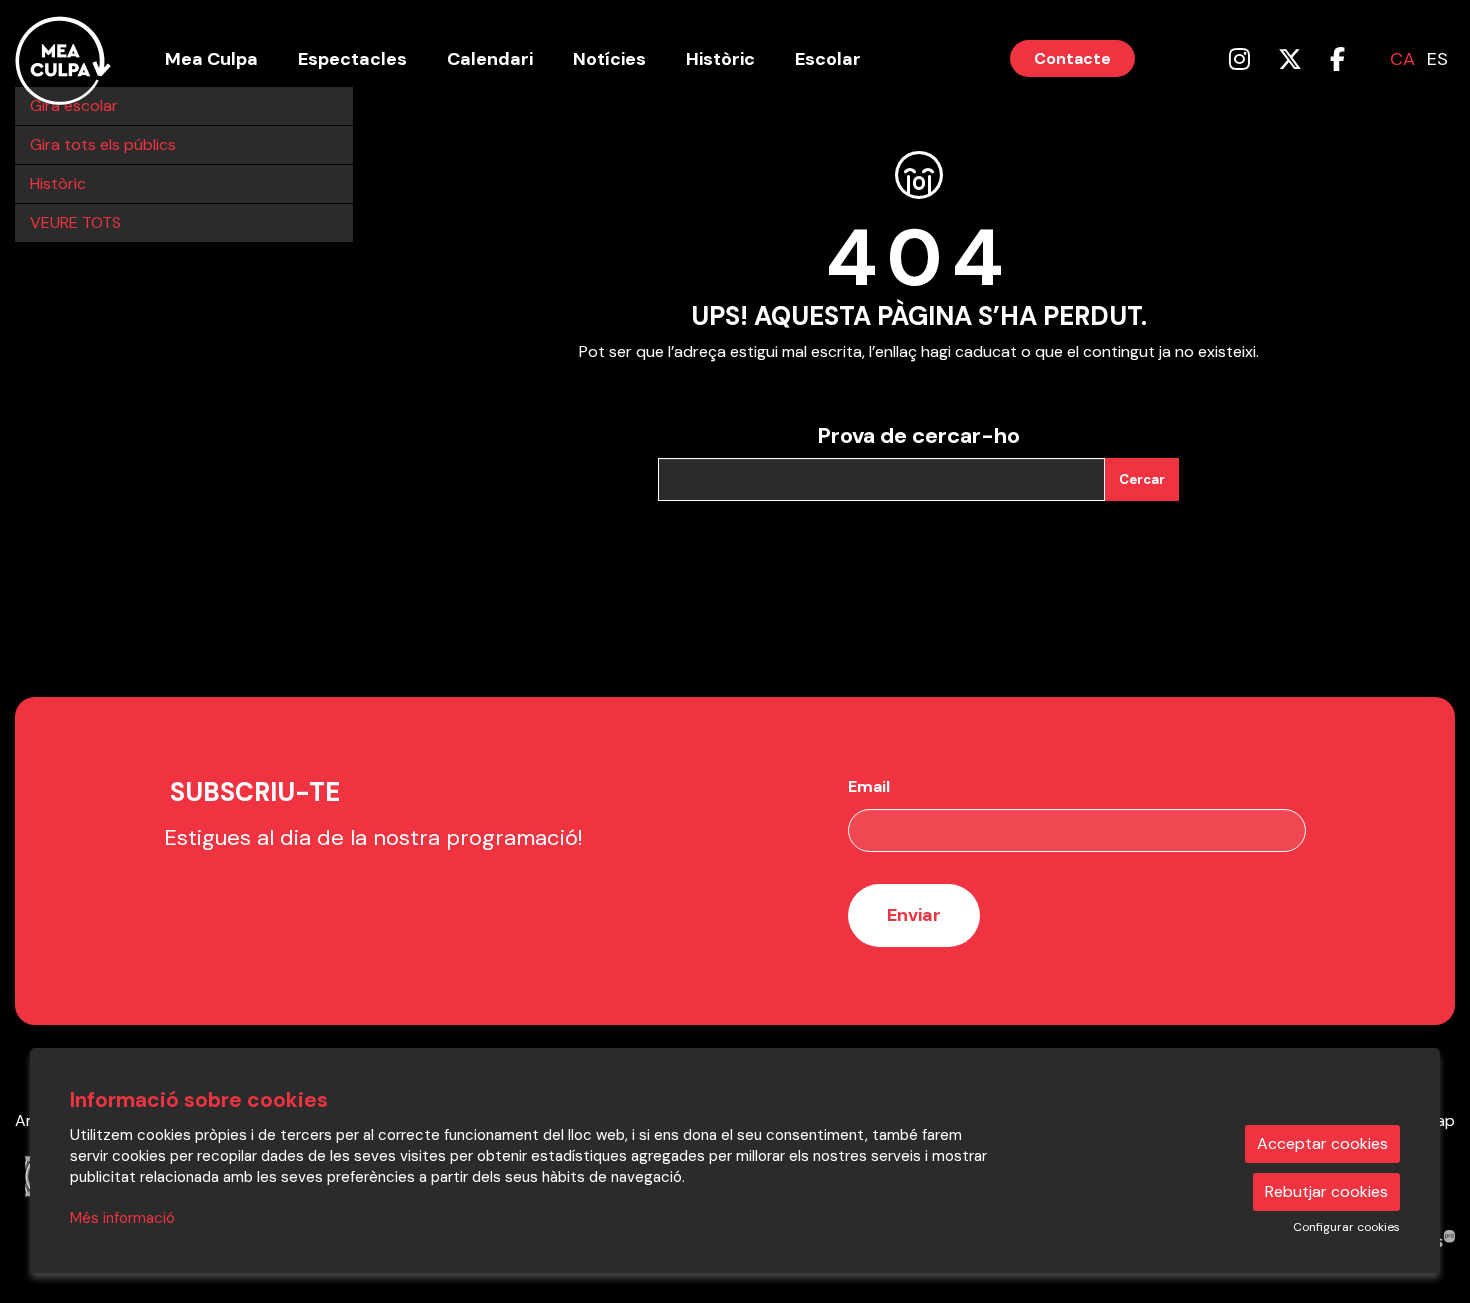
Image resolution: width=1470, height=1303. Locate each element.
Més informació (122, 1218)
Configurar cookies (1346, 1227)
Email (869, 786)
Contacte (1072, 58)
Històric (58, 183)
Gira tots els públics (103, 144)
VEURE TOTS (75, 222)
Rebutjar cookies (1326, 1191)
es (1437, 59)
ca (1402, 59)
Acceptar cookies (1322, 1143)
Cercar (1142, 479)
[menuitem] (1239, 59)
